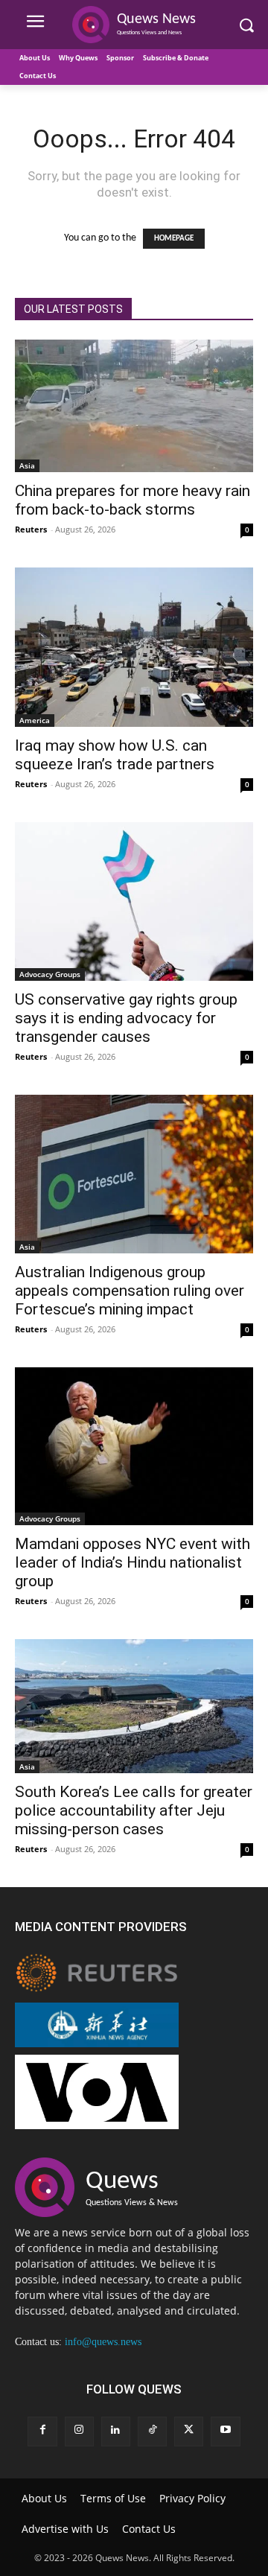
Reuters (31, 529)
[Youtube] (225, 2431)
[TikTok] (152, 2431)
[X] (189, 2431)
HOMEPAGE (174, 239)
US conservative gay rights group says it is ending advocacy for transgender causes (126, 1018)
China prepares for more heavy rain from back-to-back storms (133, 500)
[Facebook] (42, 2431)
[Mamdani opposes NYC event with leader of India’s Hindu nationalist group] (134, 1446)
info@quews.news (103, 2342)
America (35, 720)
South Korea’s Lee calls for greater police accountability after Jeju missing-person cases (134, 1810)
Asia (27, 465)
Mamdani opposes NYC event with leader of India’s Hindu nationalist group (133, 1562)
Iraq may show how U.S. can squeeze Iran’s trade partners (115, 755)
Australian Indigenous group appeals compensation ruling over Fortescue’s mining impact (130, 1291)
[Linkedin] (116, 2431)
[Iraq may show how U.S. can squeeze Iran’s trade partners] (134, 647)
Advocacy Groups (50, 974)
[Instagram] (79, 2431)
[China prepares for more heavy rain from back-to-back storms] (134, 406)
